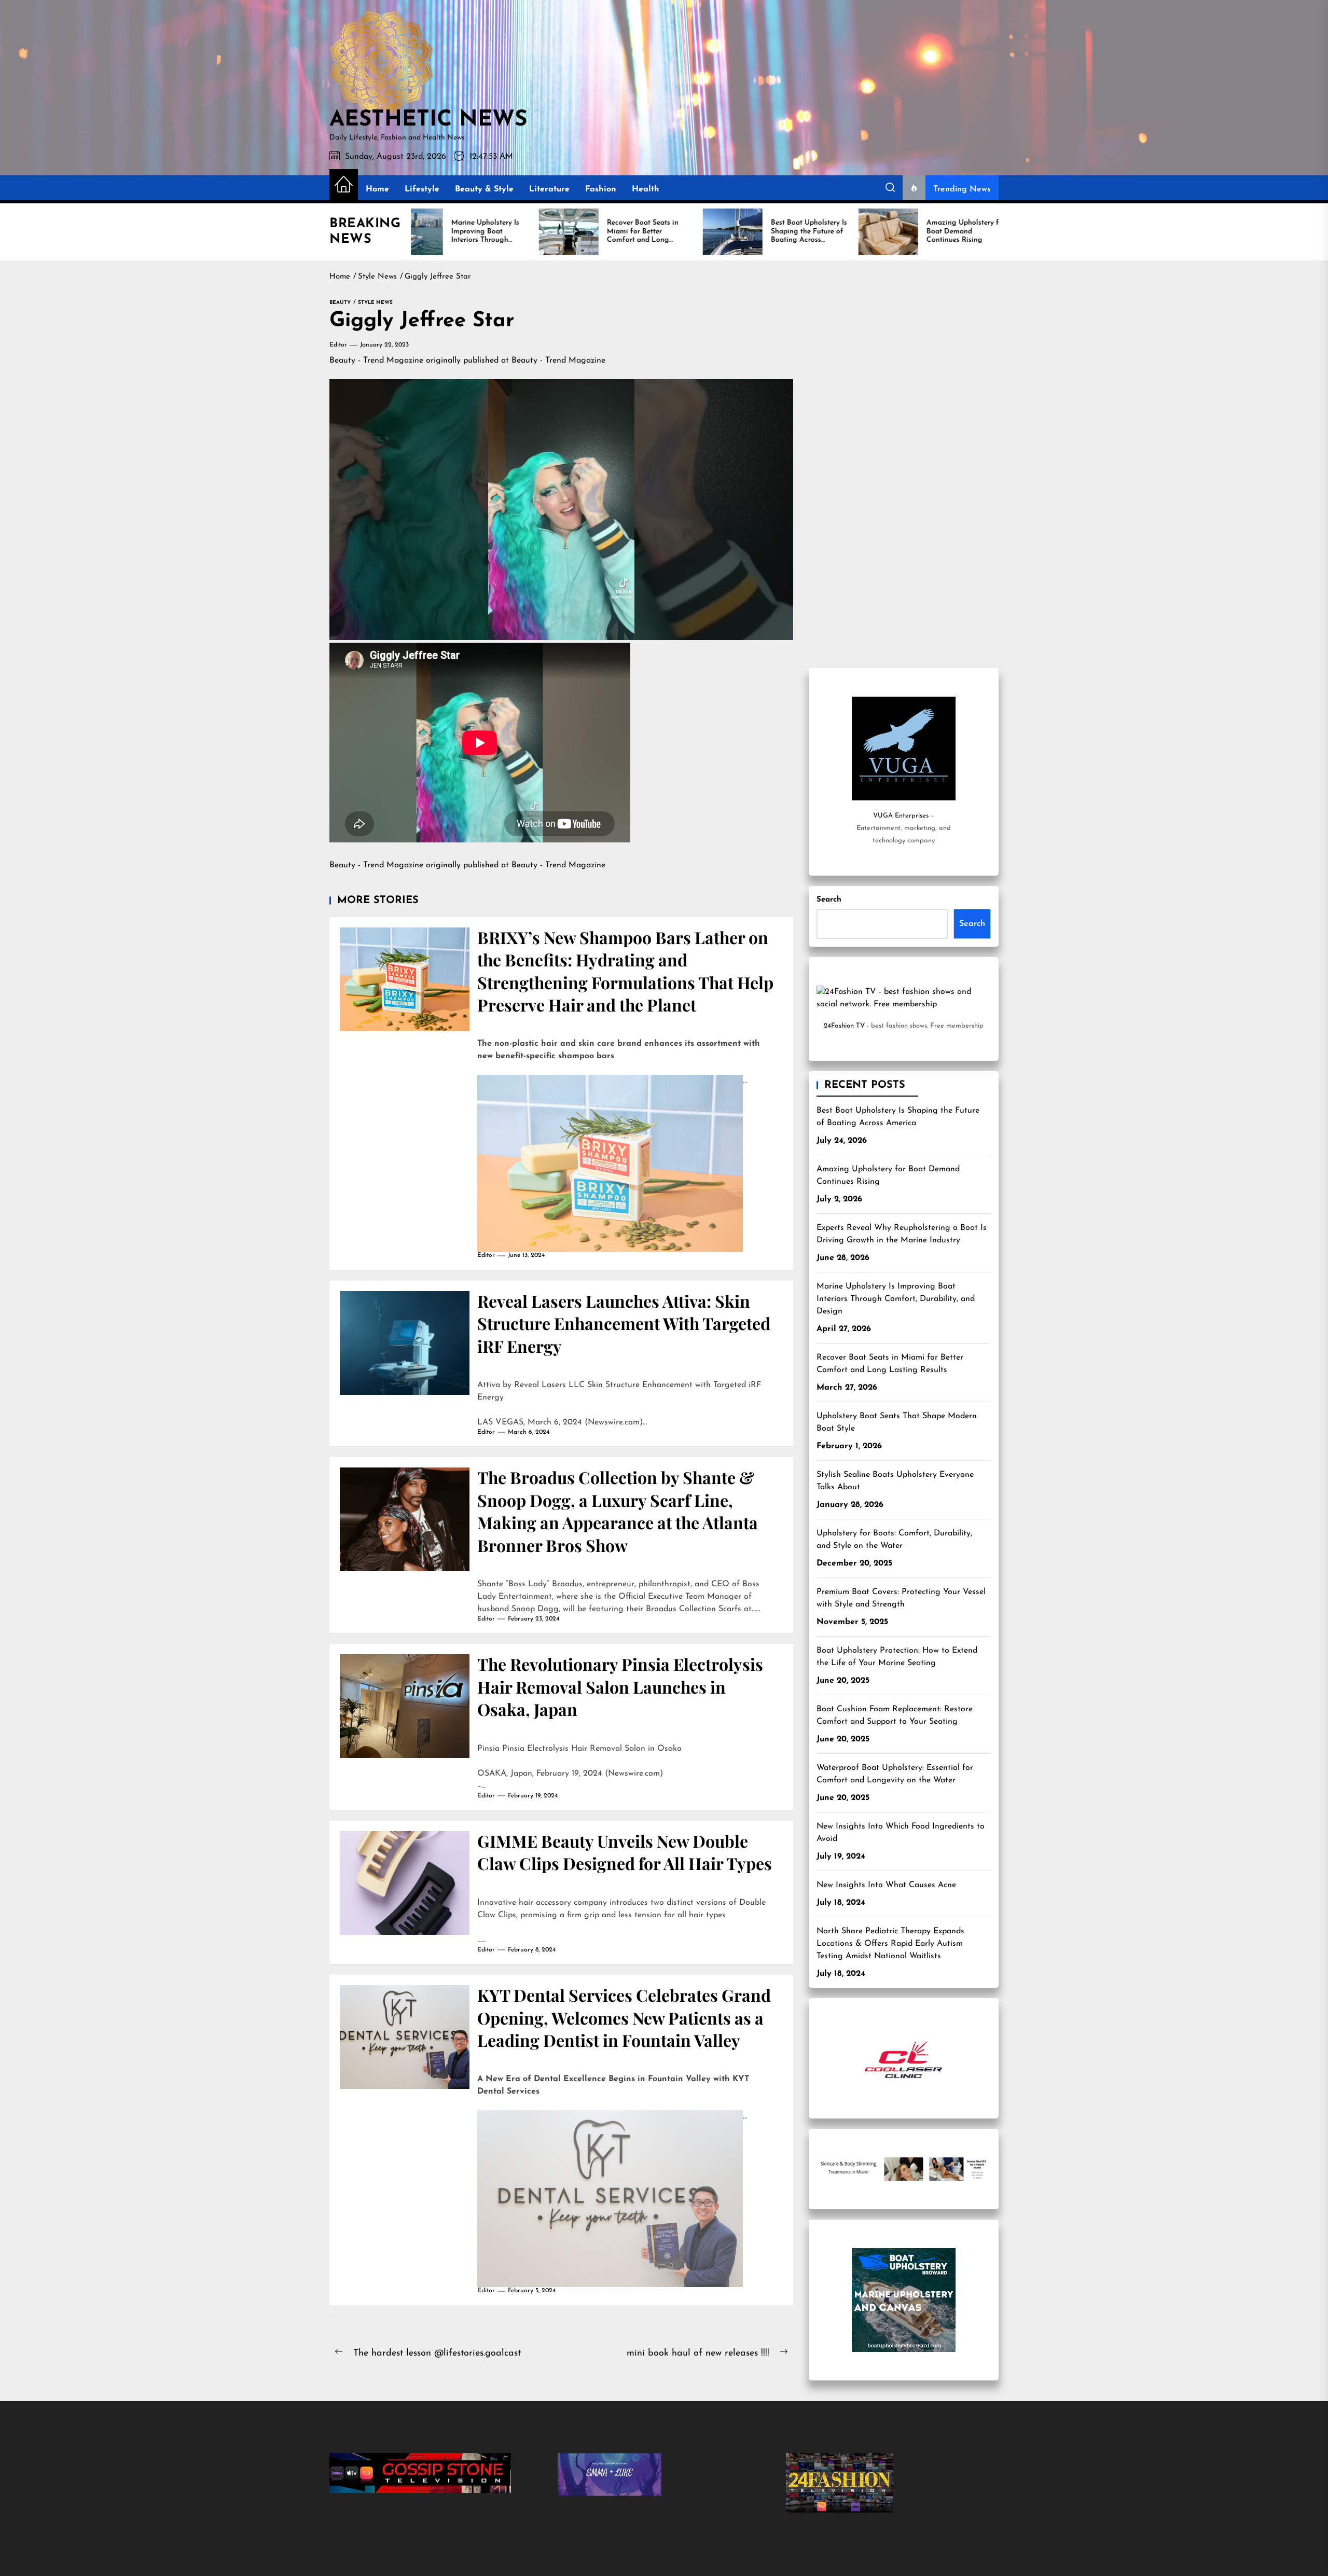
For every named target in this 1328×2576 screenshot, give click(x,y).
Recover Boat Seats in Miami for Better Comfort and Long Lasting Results (890, 1364)
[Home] (344, 185)
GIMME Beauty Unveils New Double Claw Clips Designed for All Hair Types (625, 1852)
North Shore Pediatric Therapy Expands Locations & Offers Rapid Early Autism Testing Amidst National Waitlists (890, 1944)
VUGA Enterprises (901, 816)
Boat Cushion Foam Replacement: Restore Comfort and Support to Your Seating (895, 1715)
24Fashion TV (844, 1026)
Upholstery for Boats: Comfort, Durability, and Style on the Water (894, 1540)
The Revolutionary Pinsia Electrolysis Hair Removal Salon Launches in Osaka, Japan (620, 1686)
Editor (338, 345)
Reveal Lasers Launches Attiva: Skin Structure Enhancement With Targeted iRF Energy (624, 1323)
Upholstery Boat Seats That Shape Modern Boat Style (897, 1422)
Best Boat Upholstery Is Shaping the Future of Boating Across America (898, 1117)
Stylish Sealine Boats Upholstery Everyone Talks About (895, 1481)
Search (829, 900)
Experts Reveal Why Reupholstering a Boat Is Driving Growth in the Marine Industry (902, 1234)
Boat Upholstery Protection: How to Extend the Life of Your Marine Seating (897, 1657)
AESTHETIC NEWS (428, 120)
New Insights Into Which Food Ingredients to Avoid (901, 1833)
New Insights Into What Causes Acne (886, 1885)
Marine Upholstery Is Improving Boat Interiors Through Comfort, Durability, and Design (896, 1299)
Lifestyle (422, 189)
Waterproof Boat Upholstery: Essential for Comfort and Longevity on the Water (895, 1774)
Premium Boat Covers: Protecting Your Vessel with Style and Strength (901, 1598)
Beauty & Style (484, 189)
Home (377, 189)
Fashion (601, 189)
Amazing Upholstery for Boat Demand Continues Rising (888, 1175)
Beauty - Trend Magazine (376, 361)
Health (646, 189)
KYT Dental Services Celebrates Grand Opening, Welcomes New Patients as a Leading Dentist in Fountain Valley (624, 2017)
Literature (549, 189)
